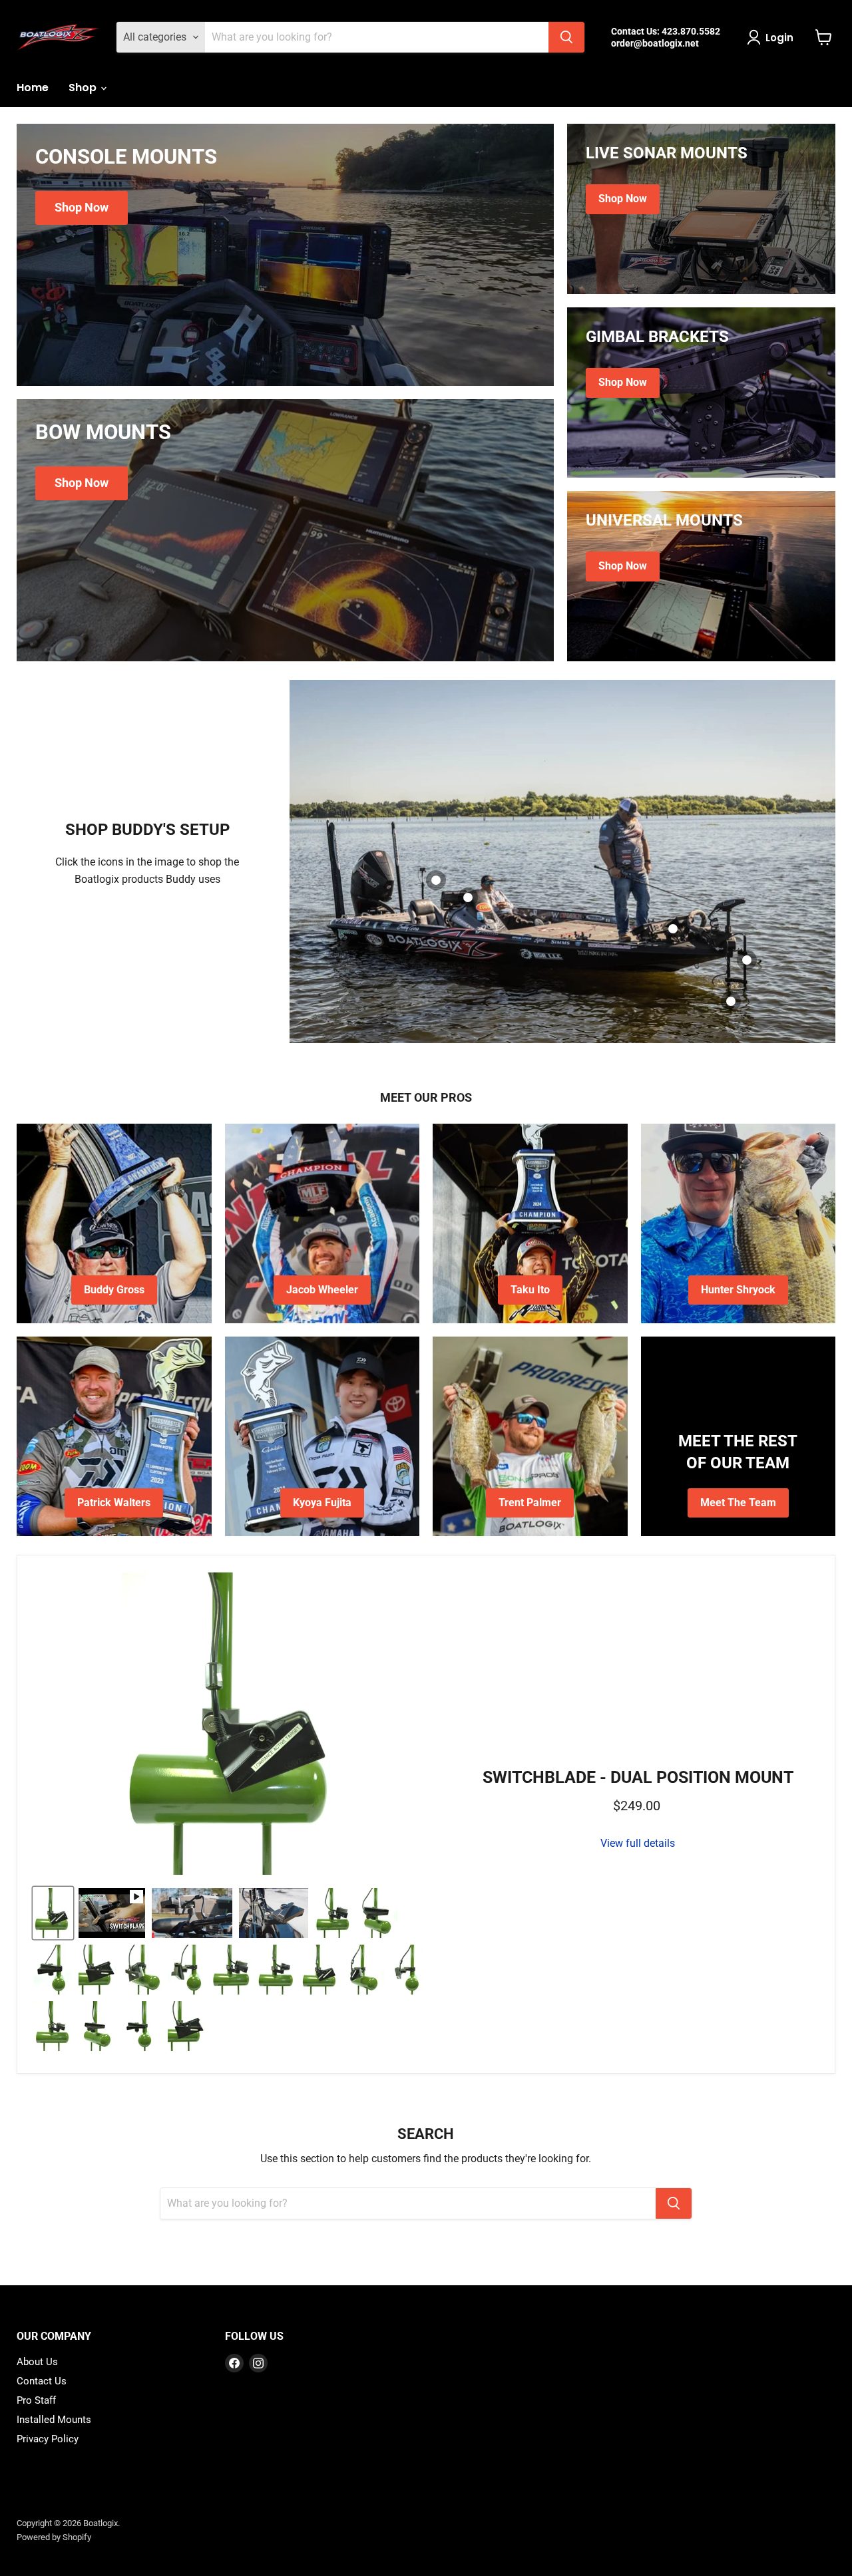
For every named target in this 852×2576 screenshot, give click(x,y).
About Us (37, 2362)
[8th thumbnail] (231, 1970)
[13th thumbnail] (365, 1970)
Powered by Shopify (54, 2537)
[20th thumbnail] (142, 2026)
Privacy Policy (48, 2439)
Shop (84, 87)
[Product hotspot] (673, 929)
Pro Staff (36, 2400)
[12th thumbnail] (320, 1970)
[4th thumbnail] (53, 1970)
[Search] (566, 37)
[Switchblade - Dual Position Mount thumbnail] (53, 1913)
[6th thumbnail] (142, 1970)
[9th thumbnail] (276, 1970)
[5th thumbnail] (98, 1970)
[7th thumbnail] (187, 1970)
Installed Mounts (54, 2420)
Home (33, 87)
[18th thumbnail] (53, 2026)
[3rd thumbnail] (378, 1913)
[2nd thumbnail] (334, 1913)
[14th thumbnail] (410, 1970)
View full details (638, 1844)
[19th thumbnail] (98, 2026)
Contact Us (42, 2381)
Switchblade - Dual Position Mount (638, 1777)
